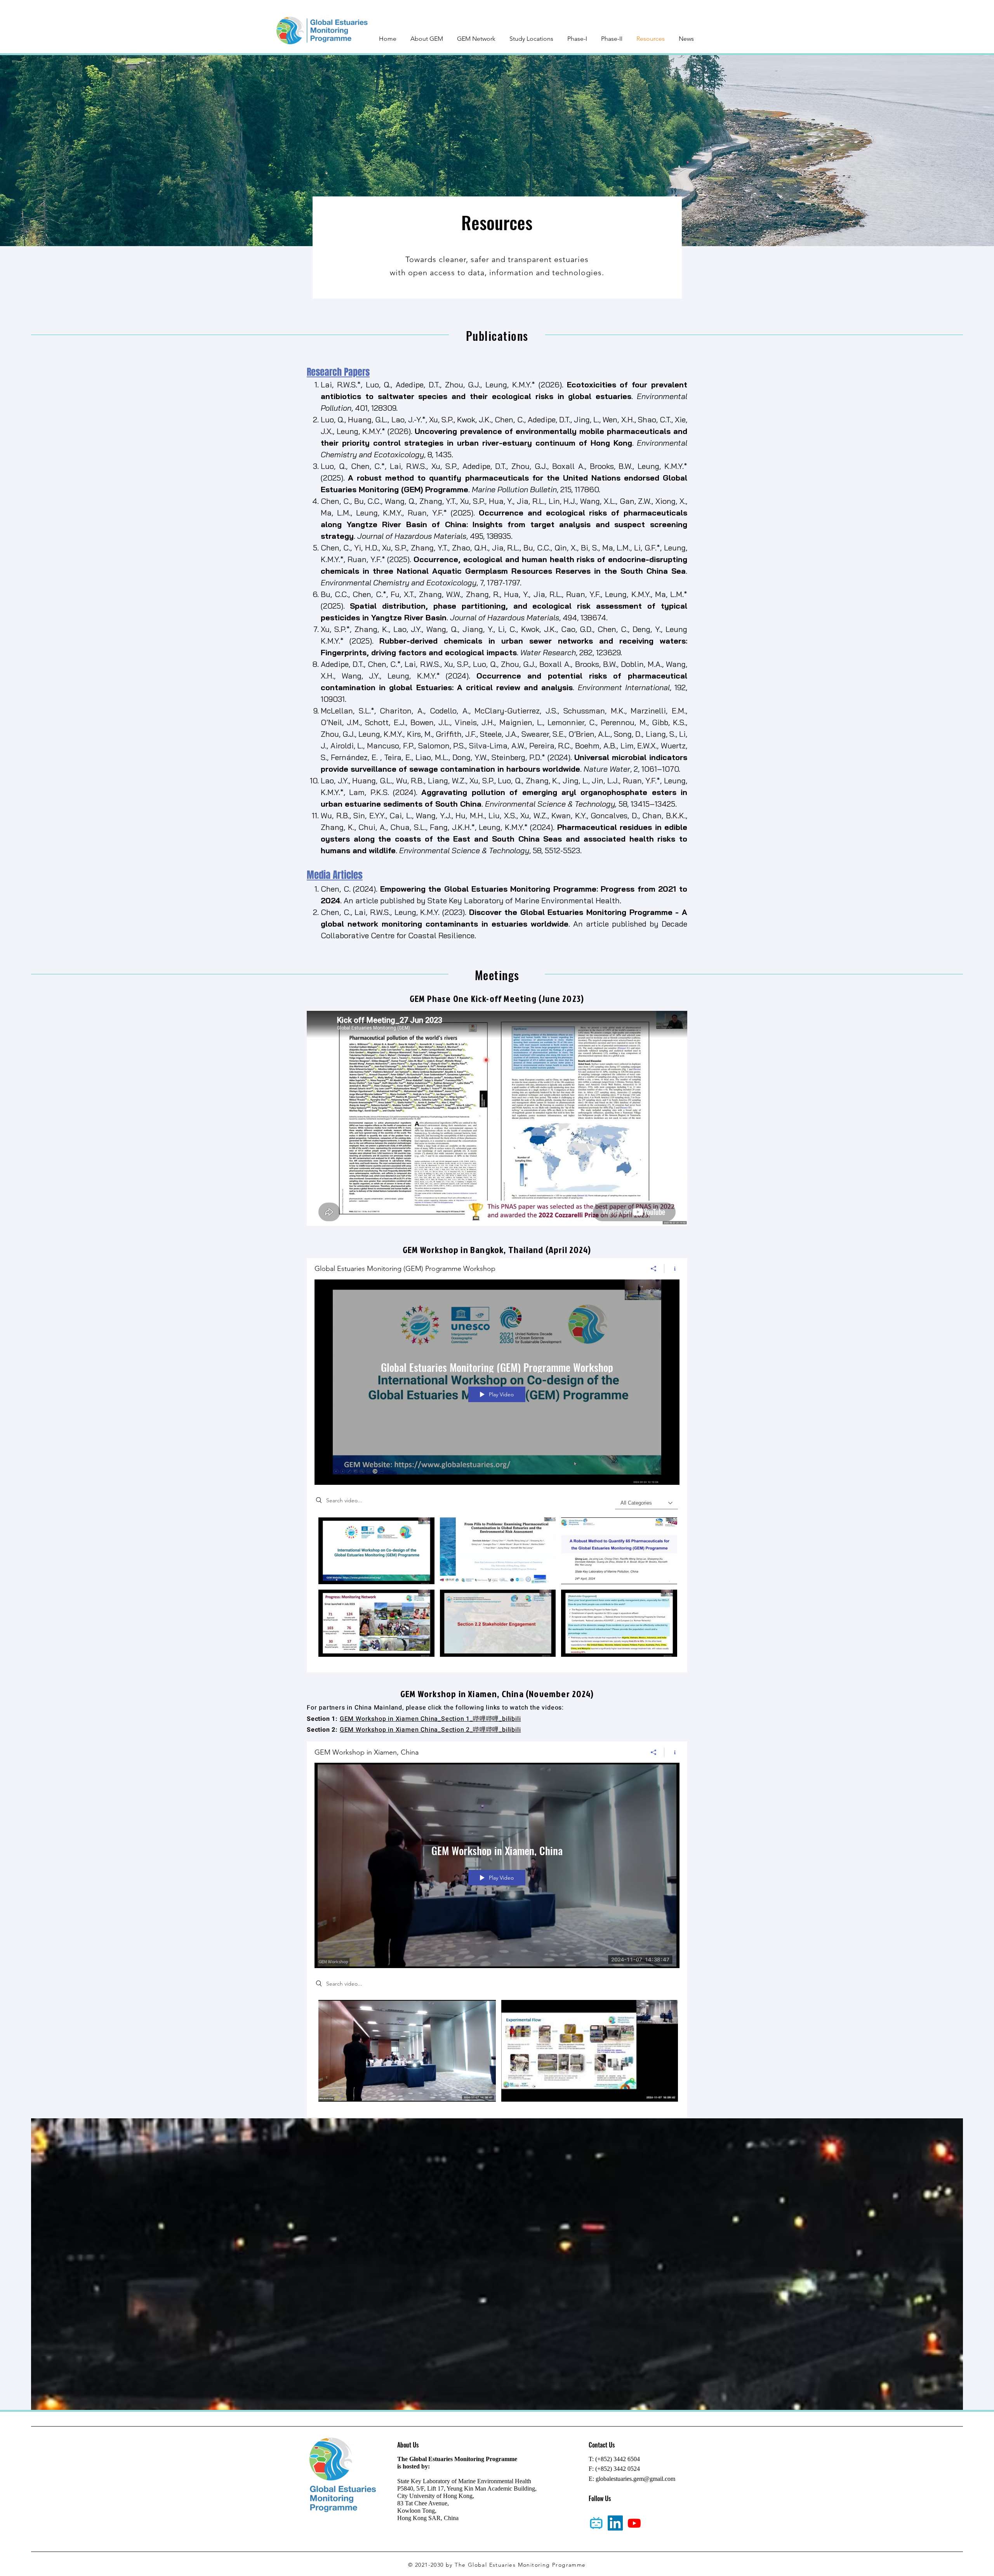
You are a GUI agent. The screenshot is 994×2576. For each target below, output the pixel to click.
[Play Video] (376, 1551)
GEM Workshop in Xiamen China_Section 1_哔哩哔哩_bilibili (430, 1719)
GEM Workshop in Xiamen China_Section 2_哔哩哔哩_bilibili (430, 1730)
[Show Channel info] (672, 1269)
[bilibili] (596, 2523)
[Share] (654, 1269)
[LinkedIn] (615, 2523)
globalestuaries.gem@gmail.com (635, 2479)
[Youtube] (634, 2523)
